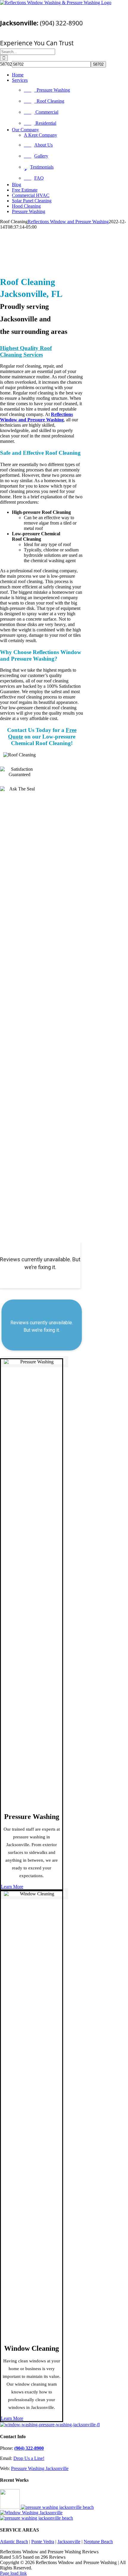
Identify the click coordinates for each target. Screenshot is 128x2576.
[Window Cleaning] (31, 2513)
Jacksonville (69, 2542)
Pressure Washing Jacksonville (40, 2468)
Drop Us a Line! (29, 2458)
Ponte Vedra (43, 2542)
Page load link (13, 2573)
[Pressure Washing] (57, 2507)
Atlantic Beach (14, 2542)
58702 (6, 64)
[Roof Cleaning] (36, 2518)
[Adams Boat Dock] (10, 2507)
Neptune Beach (98, 2542)
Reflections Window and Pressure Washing (68, 222)
